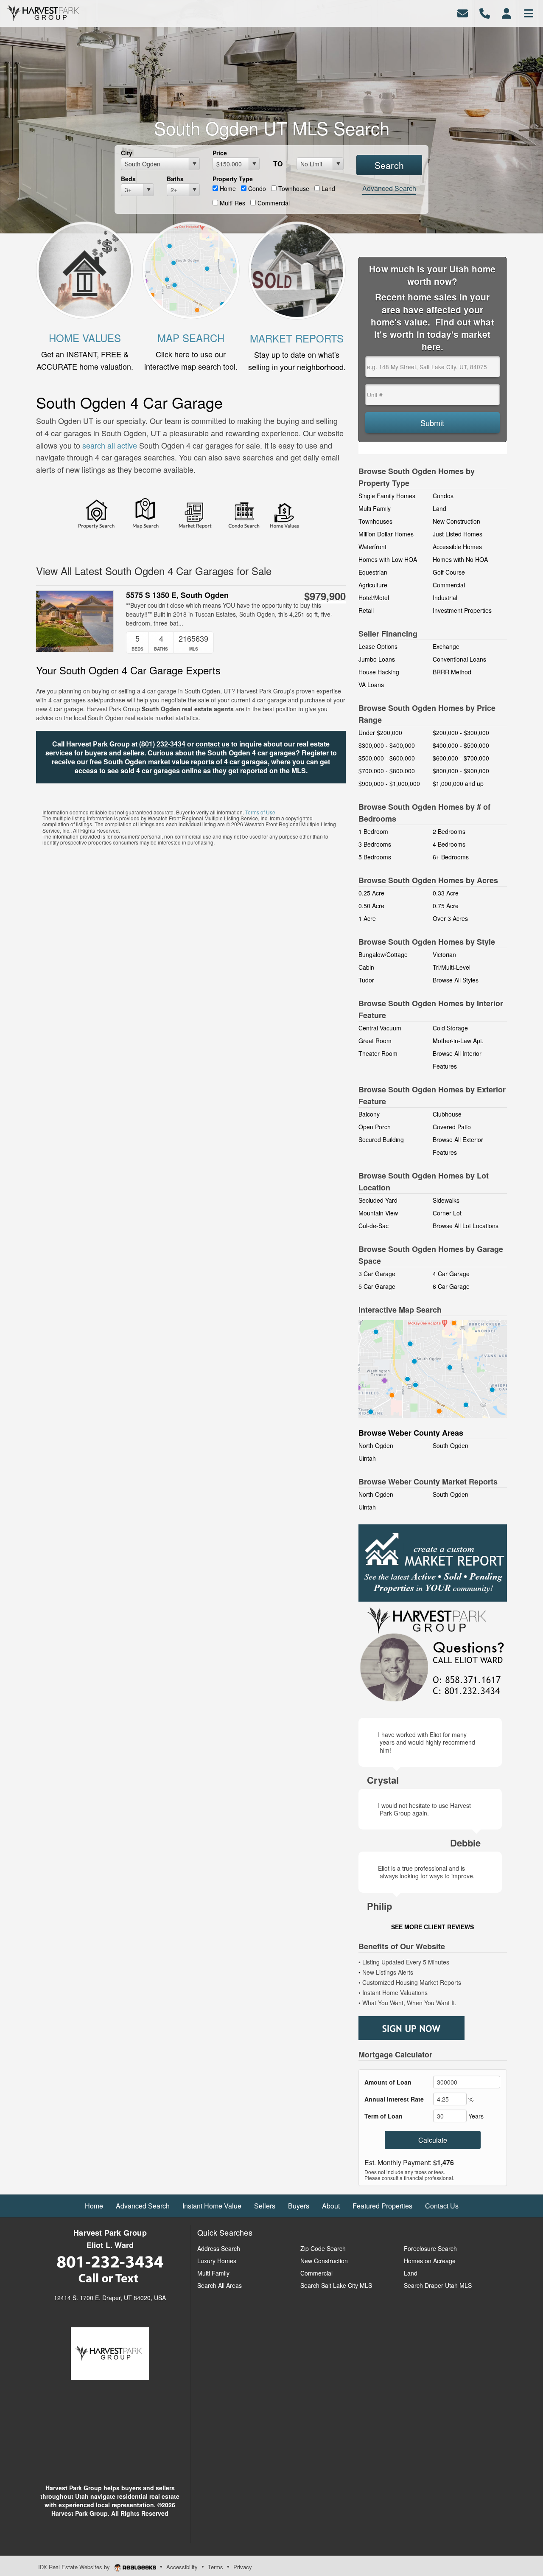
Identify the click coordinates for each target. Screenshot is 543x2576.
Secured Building (381, 1139)
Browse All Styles (456, 980)
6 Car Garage (451, 1286)
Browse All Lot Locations (466, 1226)
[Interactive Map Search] (433, 1368)
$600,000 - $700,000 (461, 758)
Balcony (369, 1114)
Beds (128, 179)
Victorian (444, 954)
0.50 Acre (371, 906)
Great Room (375, 1041)
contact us (213, 744)
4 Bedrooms (449, 844)
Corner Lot (447, 1213)
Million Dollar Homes (386, 534)
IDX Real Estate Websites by (75, 2567)
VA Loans (371, 685)
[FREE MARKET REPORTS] (297, 269)
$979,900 (325, 596)
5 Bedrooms (375, 857)
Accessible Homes (457, 547)
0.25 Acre (371, 893)
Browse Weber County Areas (411, 1433)
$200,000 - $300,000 (461, 732)
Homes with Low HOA (388, 559)
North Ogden (376, 1445)
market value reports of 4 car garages (208, 762)
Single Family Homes (387, 496)
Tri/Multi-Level (452, 967)
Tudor (366, 980)
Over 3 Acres (450, 918)
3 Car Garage (377, 1274)
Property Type (233, 179)
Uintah (367, 1458)
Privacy (243, 2567)
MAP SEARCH (191, 338)
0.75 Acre (446, 906)
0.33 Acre (446, 893)
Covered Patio (452, 1127)
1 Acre (367, 918)
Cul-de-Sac (374, 1226)
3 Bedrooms (375, 844)
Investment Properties (462, 610)
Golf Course (449, 572)
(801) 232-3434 (162, 744)
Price (220, 153)
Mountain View (378, 1213)
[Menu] (529, 13)
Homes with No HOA (460, 559)
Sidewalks (446, 1200)
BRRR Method (452, 672)
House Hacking (379, 672)
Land (327, 188)
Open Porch (375, 1127)
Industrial (445, 598)
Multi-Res (232, 203)
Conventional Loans (459, 659)
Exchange (446, 646)
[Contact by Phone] (485, 13)
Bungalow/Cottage (383, 954)
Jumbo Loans (377, 659)
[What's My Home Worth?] (285, 515)
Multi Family (375, 508)
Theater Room (378, 1053)
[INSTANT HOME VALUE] (85, 269)
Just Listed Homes (458, 534)
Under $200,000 (380, 732)
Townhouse (293, 188)
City (127, 153)
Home (227, 188)
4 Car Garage (451, 1274)
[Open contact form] (463, 13)
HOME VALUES (85, 338)
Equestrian (373, 572)
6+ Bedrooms (451, 857)
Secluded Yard (378, 1200)
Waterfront (372, 547)
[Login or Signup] (507, 13)
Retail (366, 610)
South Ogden (451, 1445)
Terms (216, 2567)
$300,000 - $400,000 (387, 745)
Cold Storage (450, 1028)
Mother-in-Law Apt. (458, 1041)
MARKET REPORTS (297, 338)
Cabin (366, 967)
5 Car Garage (377, 1286)
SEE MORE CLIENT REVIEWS (432, 1927)
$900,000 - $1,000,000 (389, 783)
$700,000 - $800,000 (387, 771)
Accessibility (182, 2567)
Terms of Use (260, 812)
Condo (256, 188)
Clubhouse (447, 1114)
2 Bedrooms (449, 831)
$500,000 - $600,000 (387, 758)
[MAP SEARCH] (191, 269)
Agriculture (373, 585)
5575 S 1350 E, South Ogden (177, 595)
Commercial (273, 203)
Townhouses (375, 521)
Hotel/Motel (374, 598)
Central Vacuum (380, 1028)
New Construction (456, 521)
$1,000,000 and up (458, 783)
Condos (443, 496)
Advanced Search (389, 188)
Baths (175, 179)
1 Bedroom (373, 831)
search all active (111, 445)
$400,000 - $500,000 (461, 745)
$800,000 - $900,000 (461, 771)
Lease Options (378, 646)
